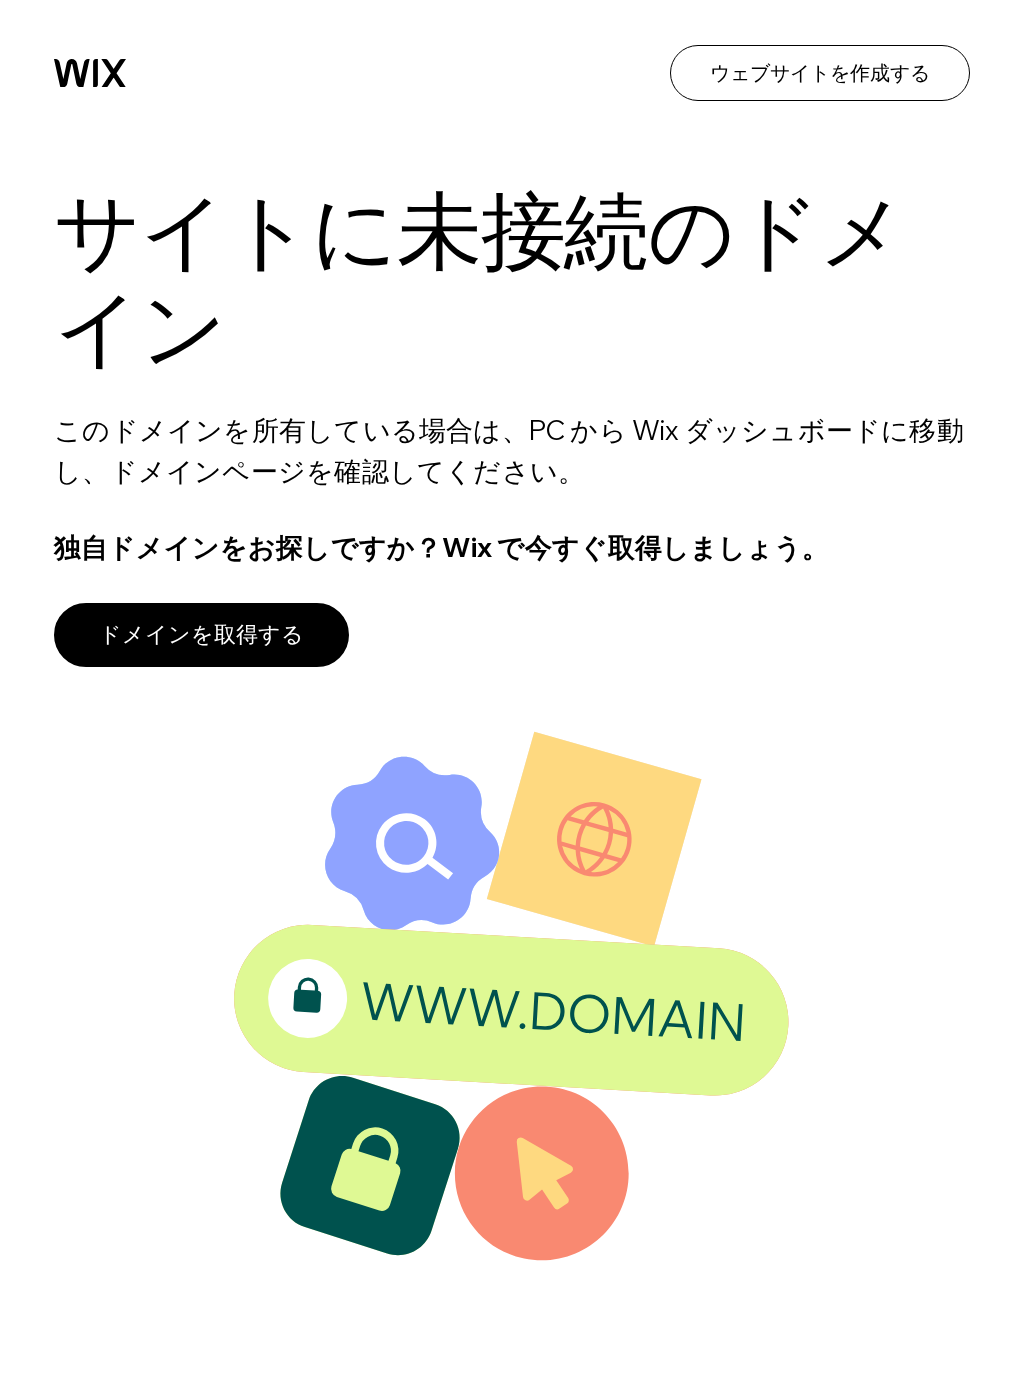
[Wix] (90, 73)
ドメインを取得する (201, 634)
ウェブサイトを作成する (820, 72)
